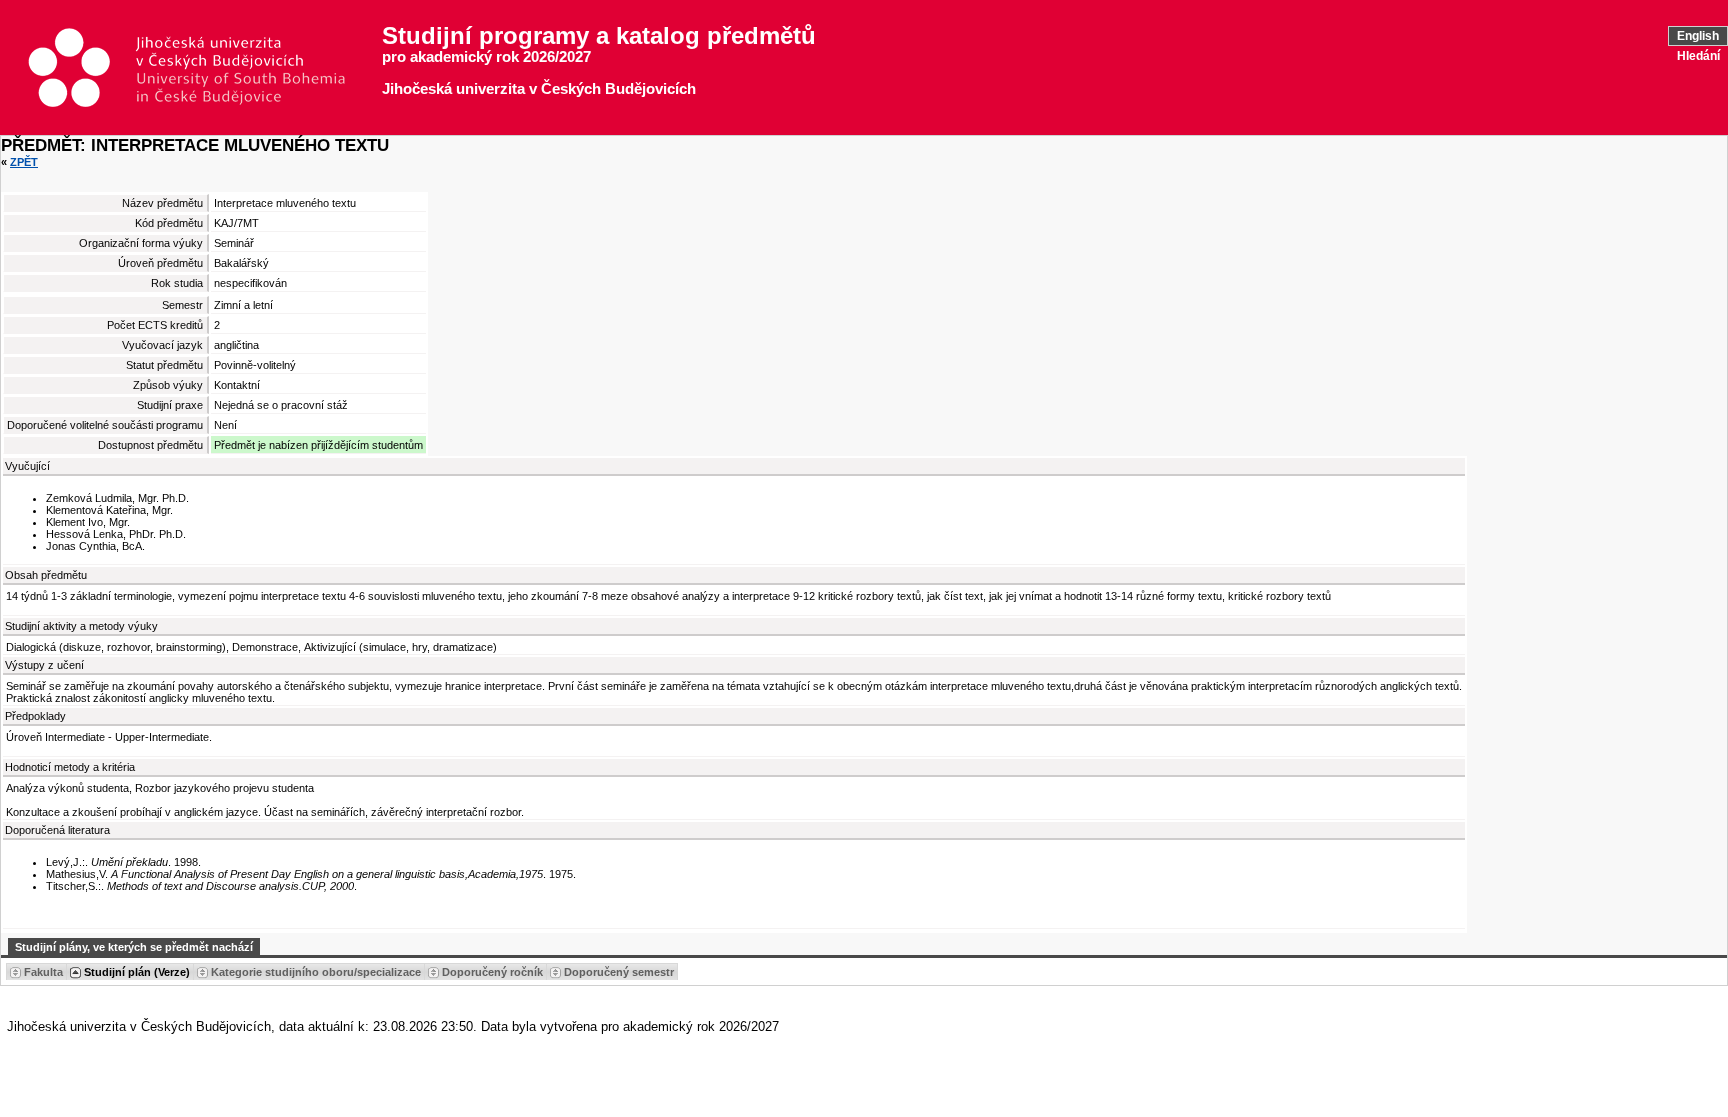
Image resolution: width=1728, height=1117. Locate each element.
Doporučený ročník (492, 972)
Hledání (1698, 56)
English (1698, 36)
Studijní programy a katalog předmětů (599, 36)
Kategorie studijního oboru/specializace (316, 972)
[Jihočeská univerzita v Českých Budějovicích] (201, 68)
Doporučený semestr (619, 972)
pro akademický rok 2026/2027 (486, 57)
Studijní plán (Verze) (137, 972)
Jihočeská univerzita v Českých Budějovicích (539, 89)
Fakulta (43, 972)
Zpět (24, 162)
